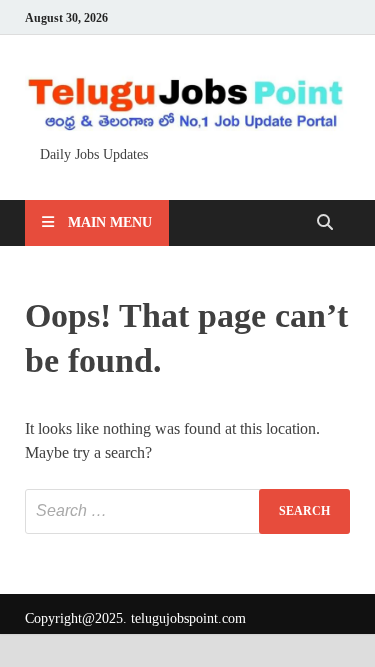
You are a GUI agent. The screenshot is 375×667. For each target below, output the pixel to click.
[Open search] (325, 223)
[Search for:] (187, 511)
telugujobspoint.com (188, 618)
